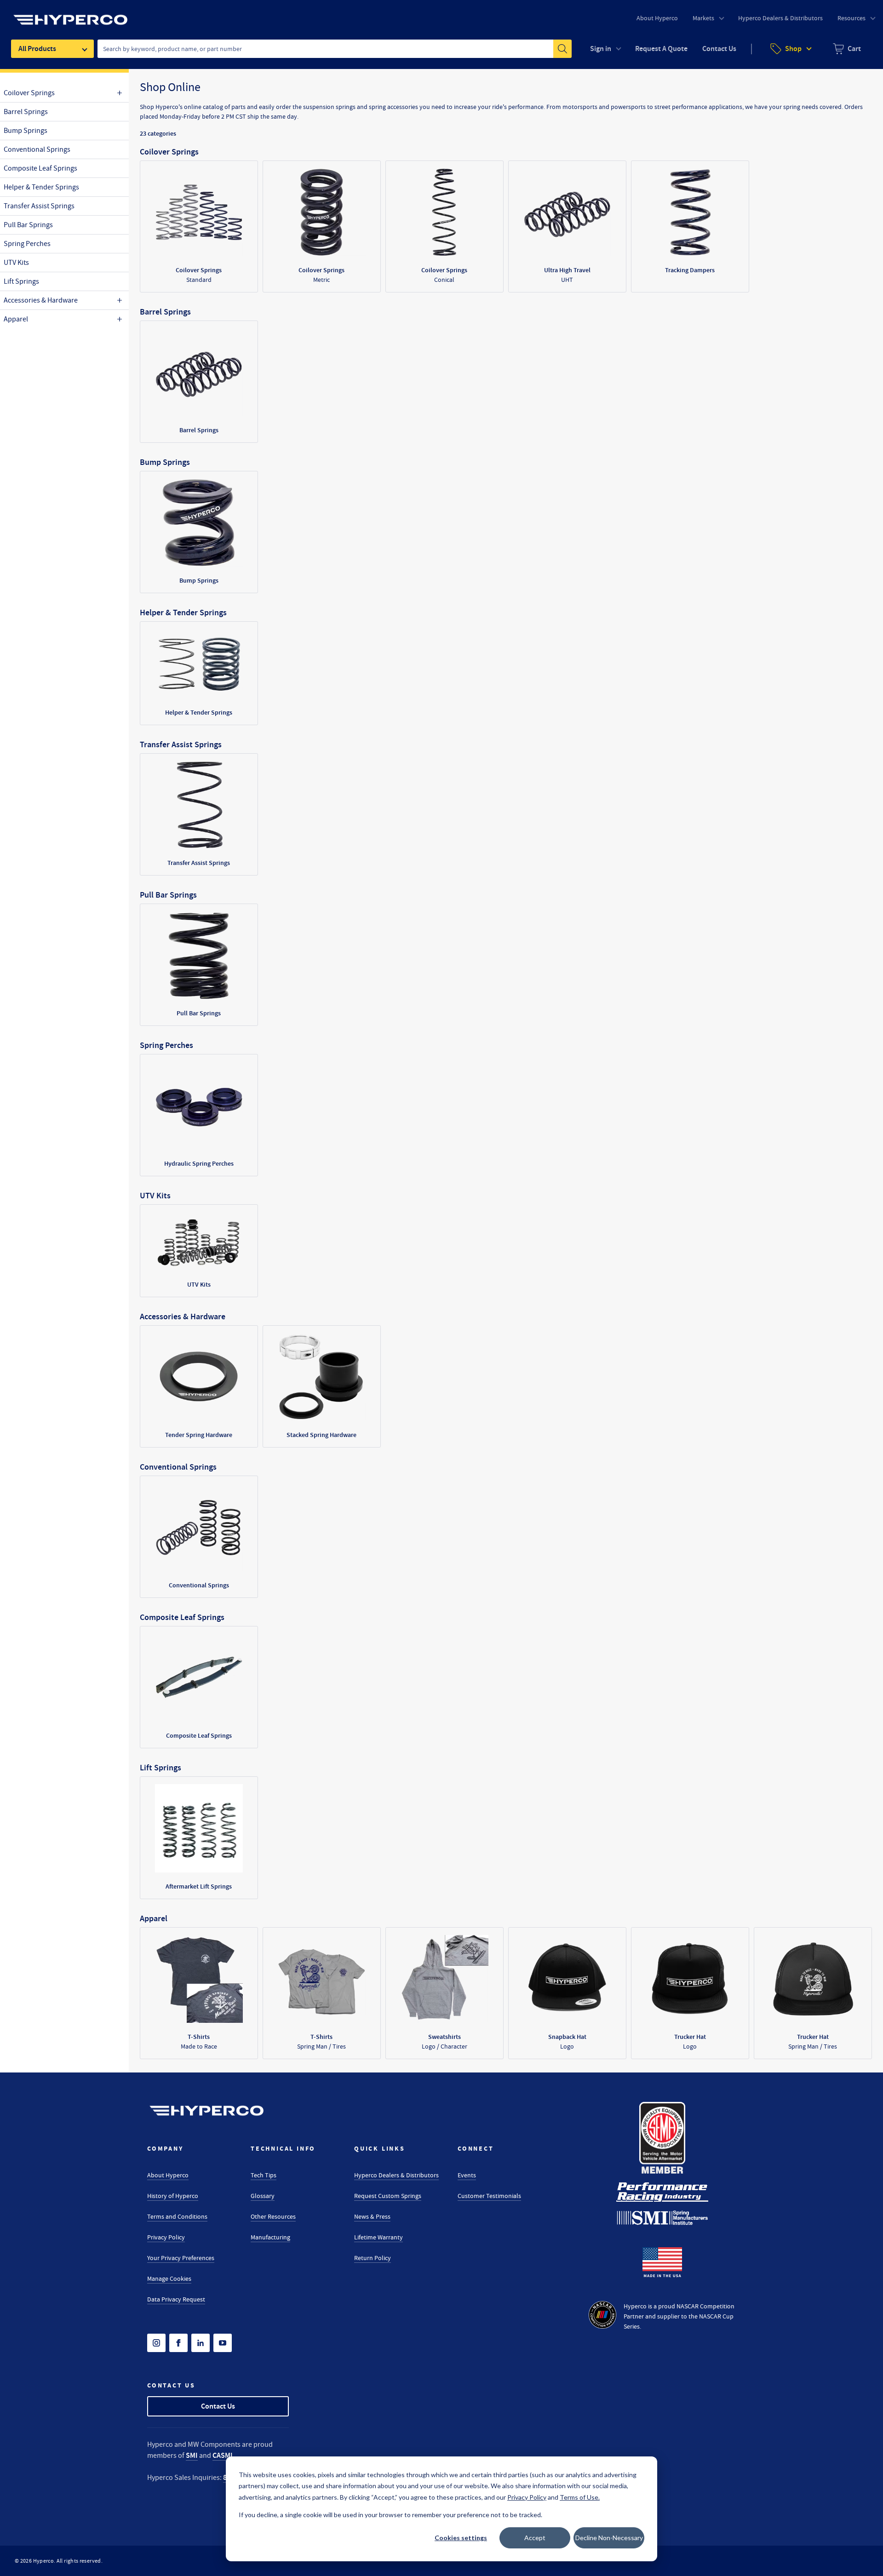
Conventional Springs (37, 149)
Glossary (263, 2196)
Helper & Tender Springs (41, 187)
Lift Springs (21, 281)
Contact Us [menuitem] (719, 49)
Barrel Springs (26, 112)
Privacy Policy (166, 2237)
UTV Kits (16, 263)
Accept (535, 2538)
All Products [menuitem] (37, 49)
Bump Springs (26, 131)
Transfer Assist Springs (39, 206)
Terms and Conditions (177, 2216)
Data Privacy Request (176, 2299)
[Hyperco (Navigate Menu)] (70, 14)
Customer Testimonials (489, 2196)
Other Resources (273, 2216)
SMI (192, 2455)
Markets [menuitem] (703, 18)
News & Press (372, 2216)
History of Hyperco (173, 2196)
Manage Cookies (169, 2278)
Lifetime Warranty (378, 2237)
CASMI (223, 2455)
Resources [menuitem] (851, 18)
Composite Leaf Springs (40, 168)
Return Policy (373, 2258)
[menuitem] (847, 49)
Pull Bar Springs (28, 225)
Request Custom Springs (388, 2196)
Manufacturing (270, 2237)
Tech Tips (264, 2175)
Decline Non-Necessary (609, 2538)
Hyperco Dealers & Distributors (396, 2175)
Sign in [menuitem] (601, 49)
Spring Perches (27, 244)
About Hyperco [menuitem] (657, 18)
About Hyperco (168, 2175)
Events (467, 2175)
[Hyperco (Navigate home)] (206, 2111)
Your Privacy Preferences (181, 2258)
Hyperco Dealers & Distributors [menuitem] (780, 18)
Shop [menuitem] (793, 49)
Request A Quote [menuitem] (661, 49)
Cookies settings (461, 2538)
